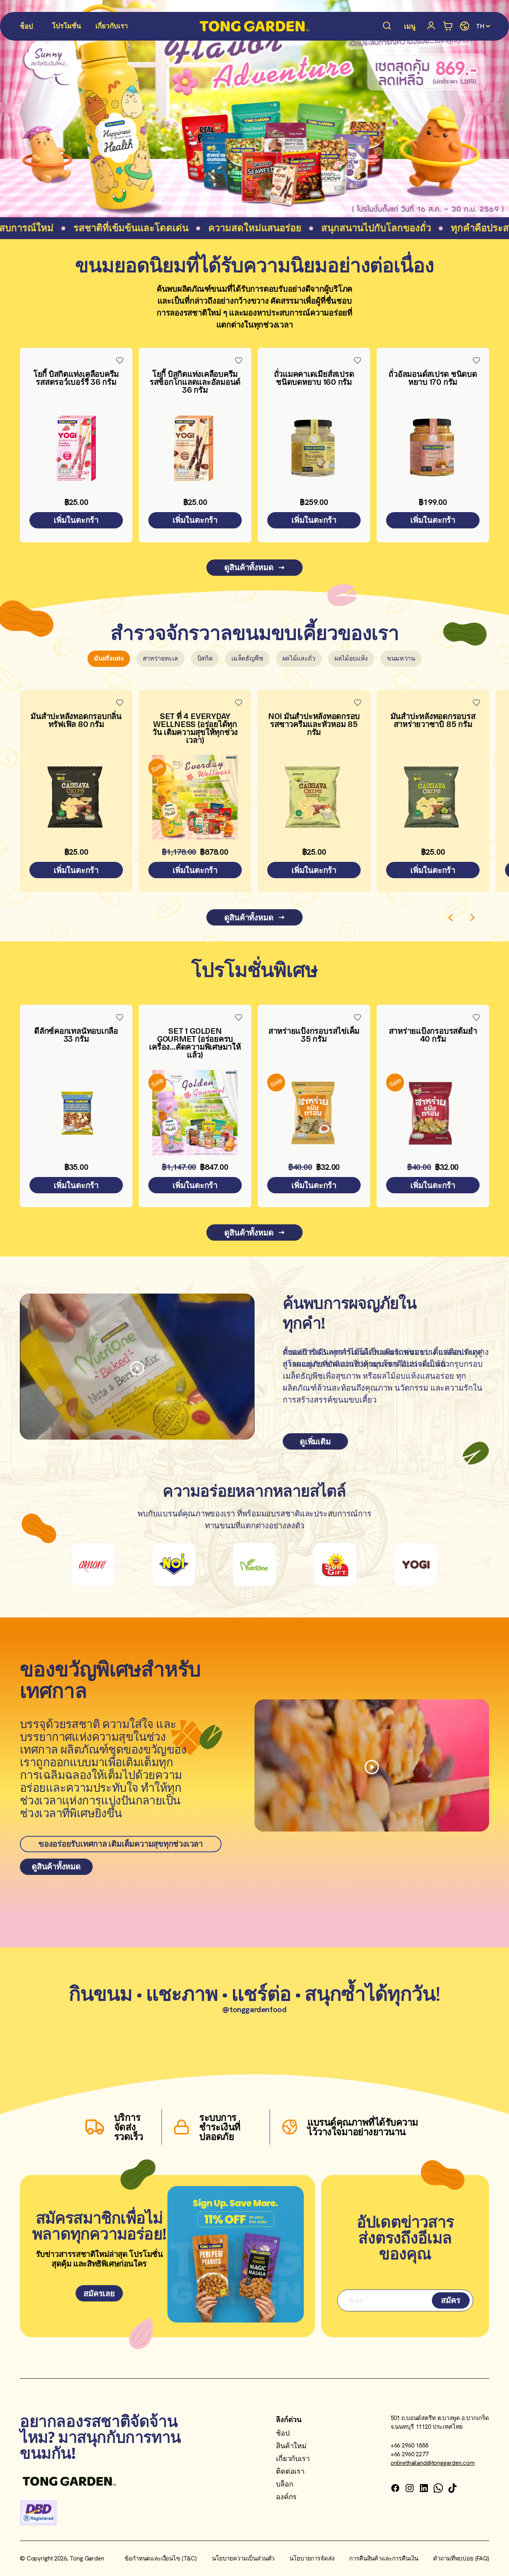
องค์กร (286, 2497)
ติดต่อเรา (290, 2471)
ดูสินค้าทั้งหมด (249, 567)
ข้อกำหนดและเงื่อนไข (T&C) (161, 2558)
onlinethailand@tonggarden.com (433, 2463)
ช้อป (283, 2433)
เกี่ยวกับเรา (293, 2458)
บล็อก (285, 2484)
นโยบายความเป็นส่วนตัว (243, 2558)
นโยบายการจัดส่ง (312, 2558)
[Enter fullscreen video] (137, 1368)
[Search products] (387, 26)
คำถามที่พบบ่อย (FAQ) (461, 2558)
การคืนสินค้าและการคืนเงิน (384, 2558)
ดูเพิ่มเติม (315, 1442)
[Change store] (465, 26)
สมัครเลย (99, 2293)
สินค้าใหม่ (291, 2446)
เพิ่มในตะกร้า (76, 520)
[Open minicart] (448, 26)
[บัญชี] (432, 26)
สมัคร (451, 2300)
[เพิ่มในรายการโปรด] (120, 360)
